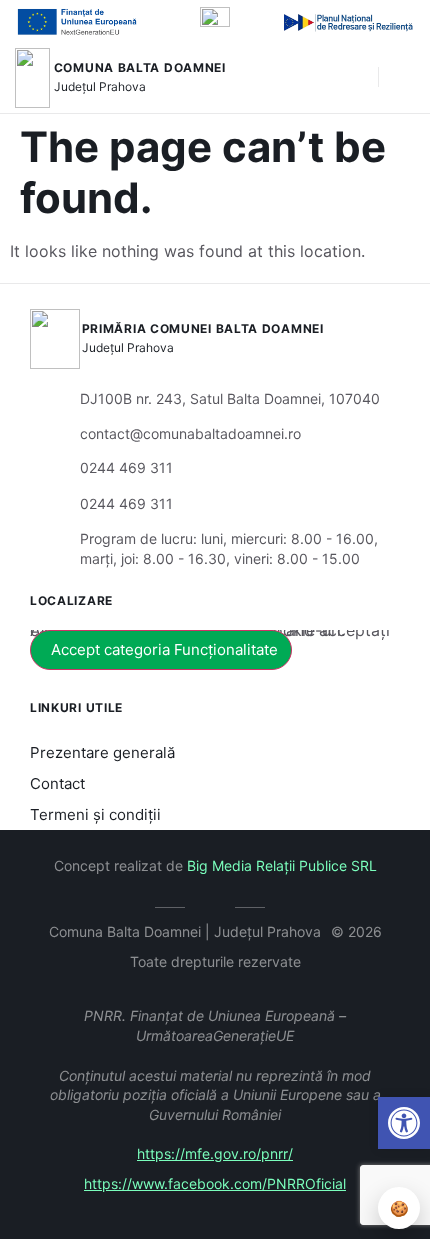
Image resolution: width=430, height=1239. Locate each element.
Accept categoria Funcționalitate (164, 649)
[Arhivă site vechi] (215, 904)
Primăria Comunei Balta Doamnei (203, 328)
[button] (404, 1123)
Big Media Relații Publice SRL (282, 865)
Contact (57, 783)
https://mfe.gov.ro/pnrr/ (215, 1153)
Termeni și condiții (95, 814)
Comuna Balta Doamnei (140, 67)
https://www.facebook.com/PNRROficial (215, 1183)
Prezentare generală (102, 752)
